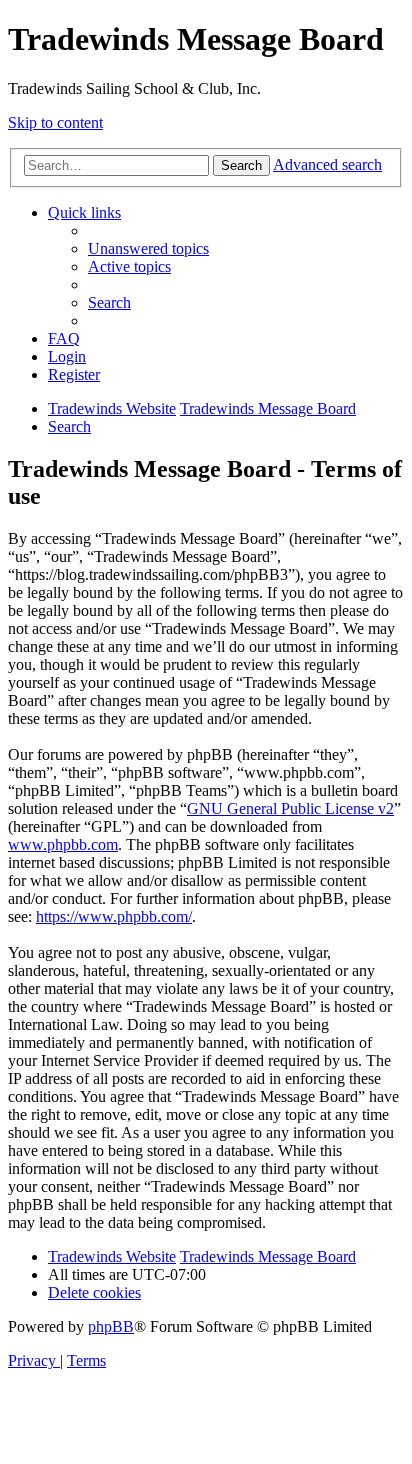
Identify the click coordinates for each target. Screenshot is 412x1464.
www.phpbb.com (63, 844)
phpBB (111, 1326)
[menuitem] (148, 248)
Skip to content (55, 122)
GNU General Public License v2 (290, 808)
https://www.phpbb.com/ (114, 916)
